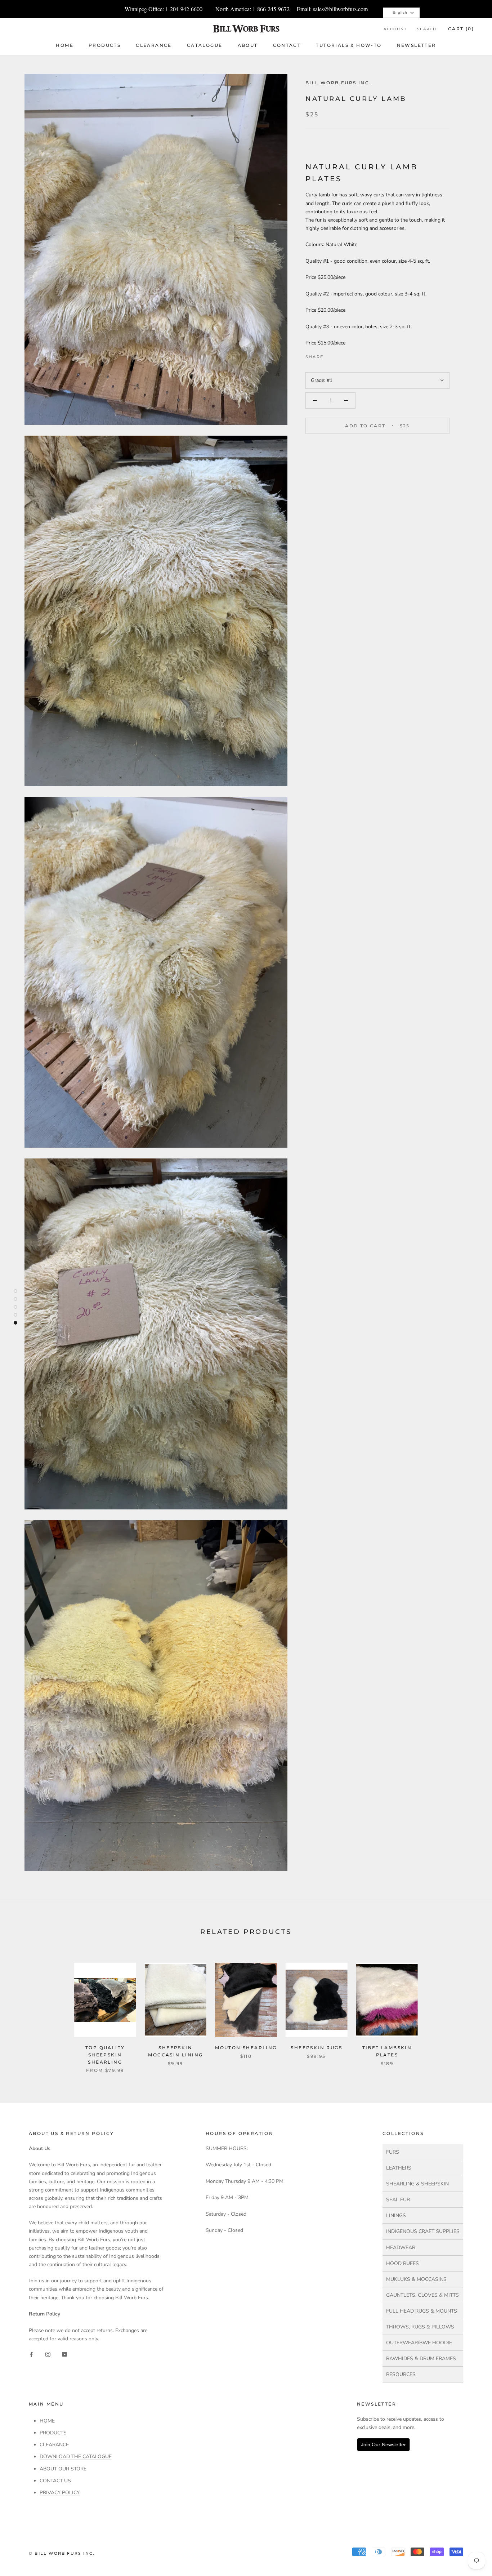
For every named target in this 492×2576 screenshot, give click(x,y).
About (248, 45)
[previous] (23, 2010)
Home (65, 45)
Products (105, 45)
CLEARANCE (54, 2445)
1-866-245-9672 (271, 9)
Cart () (461, 29)
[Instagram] (48, 2354)
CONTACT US (55, 2481)
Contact (287, 45)
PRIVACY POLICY (60, 2493)
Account (395, 29)
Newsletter (417, 45)
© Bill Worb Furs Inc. (62, 2553)
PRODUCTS (53, 2433)
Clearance (154, 45)
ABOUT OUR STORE (63, 2469)
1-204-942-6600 (184, 9)
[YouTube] (64, 2354)
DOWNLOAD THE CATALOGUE (76, 2457)
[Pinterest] (349, 355)
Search (427, 29)
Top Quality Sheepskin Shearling (105, 2055)
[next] (469, 2010)
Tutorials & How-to (349, 45)
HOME (47, 2421)
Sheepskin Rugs (316, 2048)
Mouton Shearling (246, 2048)
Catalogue (205, 45)
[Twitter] (340, 355)
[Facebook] (330, 355)
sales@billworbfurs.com (340, 9)
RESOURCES (401, 2374)
